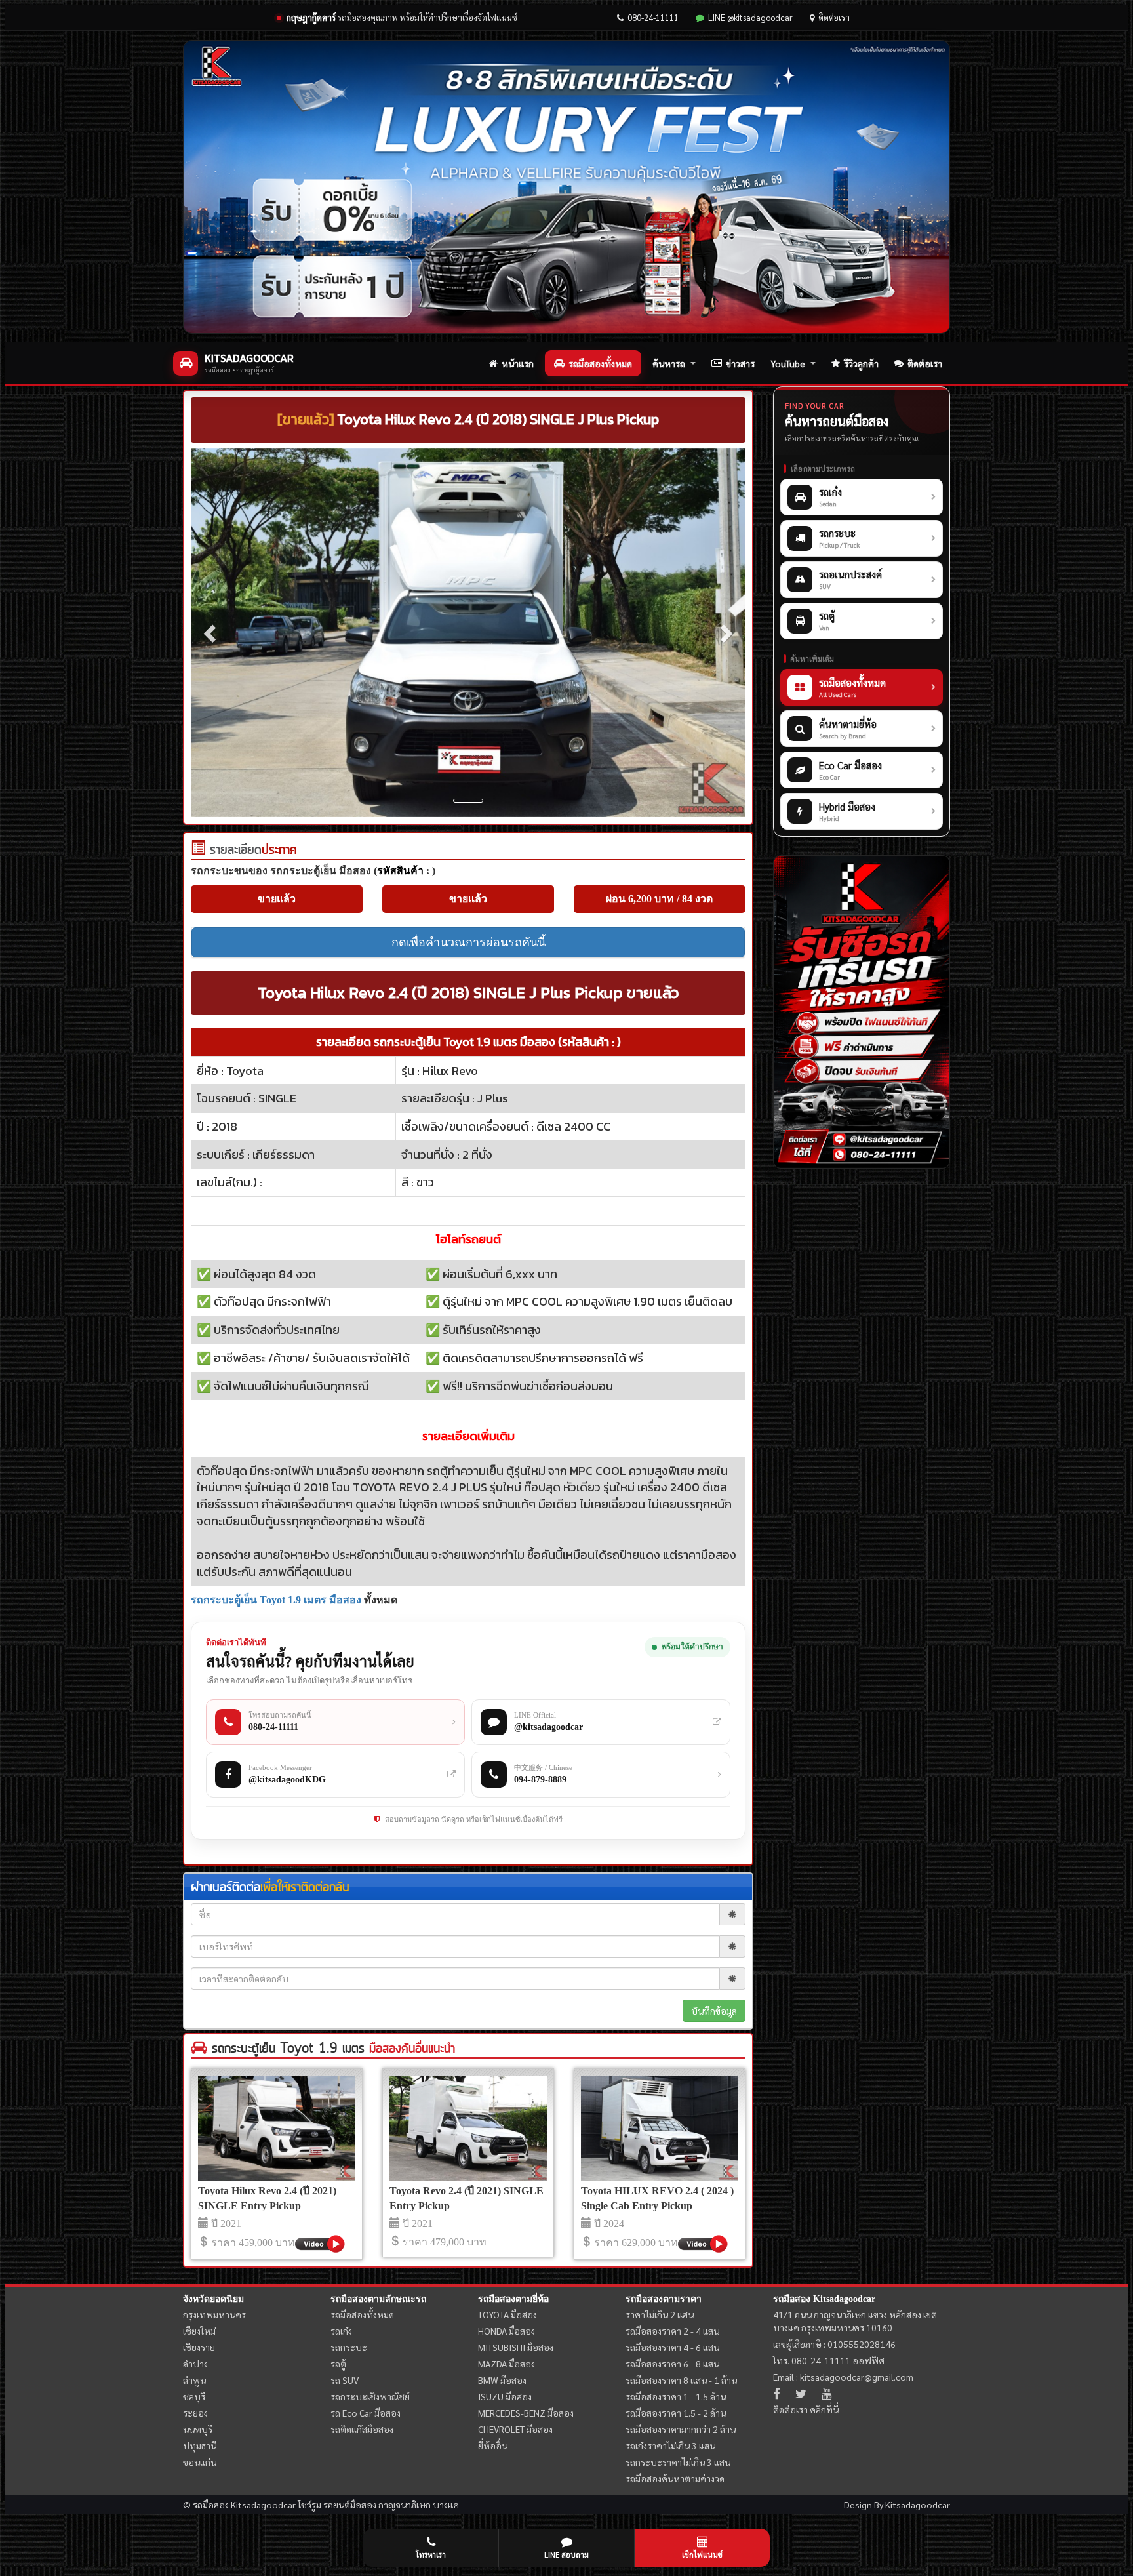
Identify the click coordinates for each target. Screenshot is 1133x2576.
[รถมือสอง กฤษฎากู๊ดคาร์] (566, 187)
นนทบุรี (198, 2429)
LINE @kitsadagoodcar (750, 17)
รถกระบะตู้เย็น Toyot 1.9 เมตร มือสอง (276, 1600)
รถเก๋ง (341, 2331)
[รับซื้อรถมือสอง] (862, 1012)
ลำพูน (194, 2380)
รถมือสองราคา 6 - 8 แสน (672, 2364)
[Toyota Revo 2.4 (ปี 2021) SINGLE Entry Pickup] (468, 2128)
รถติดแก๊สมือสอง (362, 2429)
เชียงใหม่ (199, 2331)
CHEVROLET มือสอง (515, 2429)
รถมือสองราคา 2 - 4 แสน (672, 2331)
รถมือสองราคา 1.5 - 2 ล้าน (676, 2413)
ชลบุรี (194, 2396)
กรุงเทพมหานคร (214, 2314)
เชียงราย (199, 2347)
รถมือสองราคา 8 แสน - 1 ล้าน (681, 2380)
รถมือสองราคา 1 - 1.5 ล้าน (676, 2396)
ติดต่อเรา (834, 17)
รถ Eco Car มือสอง (366, 2413)
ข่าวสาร (740, 363)
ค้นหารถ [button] (669, 363)
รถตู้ (338, 2364)
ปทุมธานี (200, 2445)
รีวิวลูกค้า (861, 363)
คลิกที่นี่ (824, 2409)
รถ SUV (345, 2380)
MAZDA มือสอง (507, 2364)
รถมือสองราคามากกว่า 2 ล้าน (681, 2429)
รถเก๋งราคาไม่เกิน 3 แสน (670, 2445)
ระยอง (195, 2413)
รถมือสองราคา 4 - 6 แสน (672, 2347)
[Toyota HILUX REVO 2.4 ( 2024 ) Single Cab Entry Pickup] (660, 2128)
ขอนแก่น (200, 2462)
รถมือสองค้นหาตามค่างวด (675, 2478)
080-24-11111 (653, 17)
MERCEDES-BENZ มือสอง (526, 2413)
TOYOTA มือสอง (507, 2314)
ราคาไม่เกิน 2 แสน (660, 2314)
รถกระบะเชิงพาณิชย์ (370, 2396)
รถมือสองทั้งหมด (600, 363)
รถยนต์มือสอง (350, 2505)
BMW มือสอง (502, 2380)
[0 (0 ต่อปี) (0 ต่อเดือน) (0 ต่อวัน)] (198, 851)
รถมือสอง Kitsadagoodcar (824, 2299)
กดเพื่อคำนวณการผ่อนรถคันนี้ (468, 942)
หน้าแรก (518, 363)
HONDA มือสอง (507, 2331)
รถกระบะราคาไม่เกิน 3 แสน (678, 2462)
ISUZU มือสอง (505, 2396)
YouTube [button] (788, 363)
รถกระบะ (349, 2347)
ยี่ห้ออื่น (493, 2445)
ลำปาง (195, 2364)
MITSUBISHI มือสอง (516, 2347)
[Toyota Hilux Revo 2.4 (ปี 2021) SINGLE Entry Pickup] (277, 2128)
